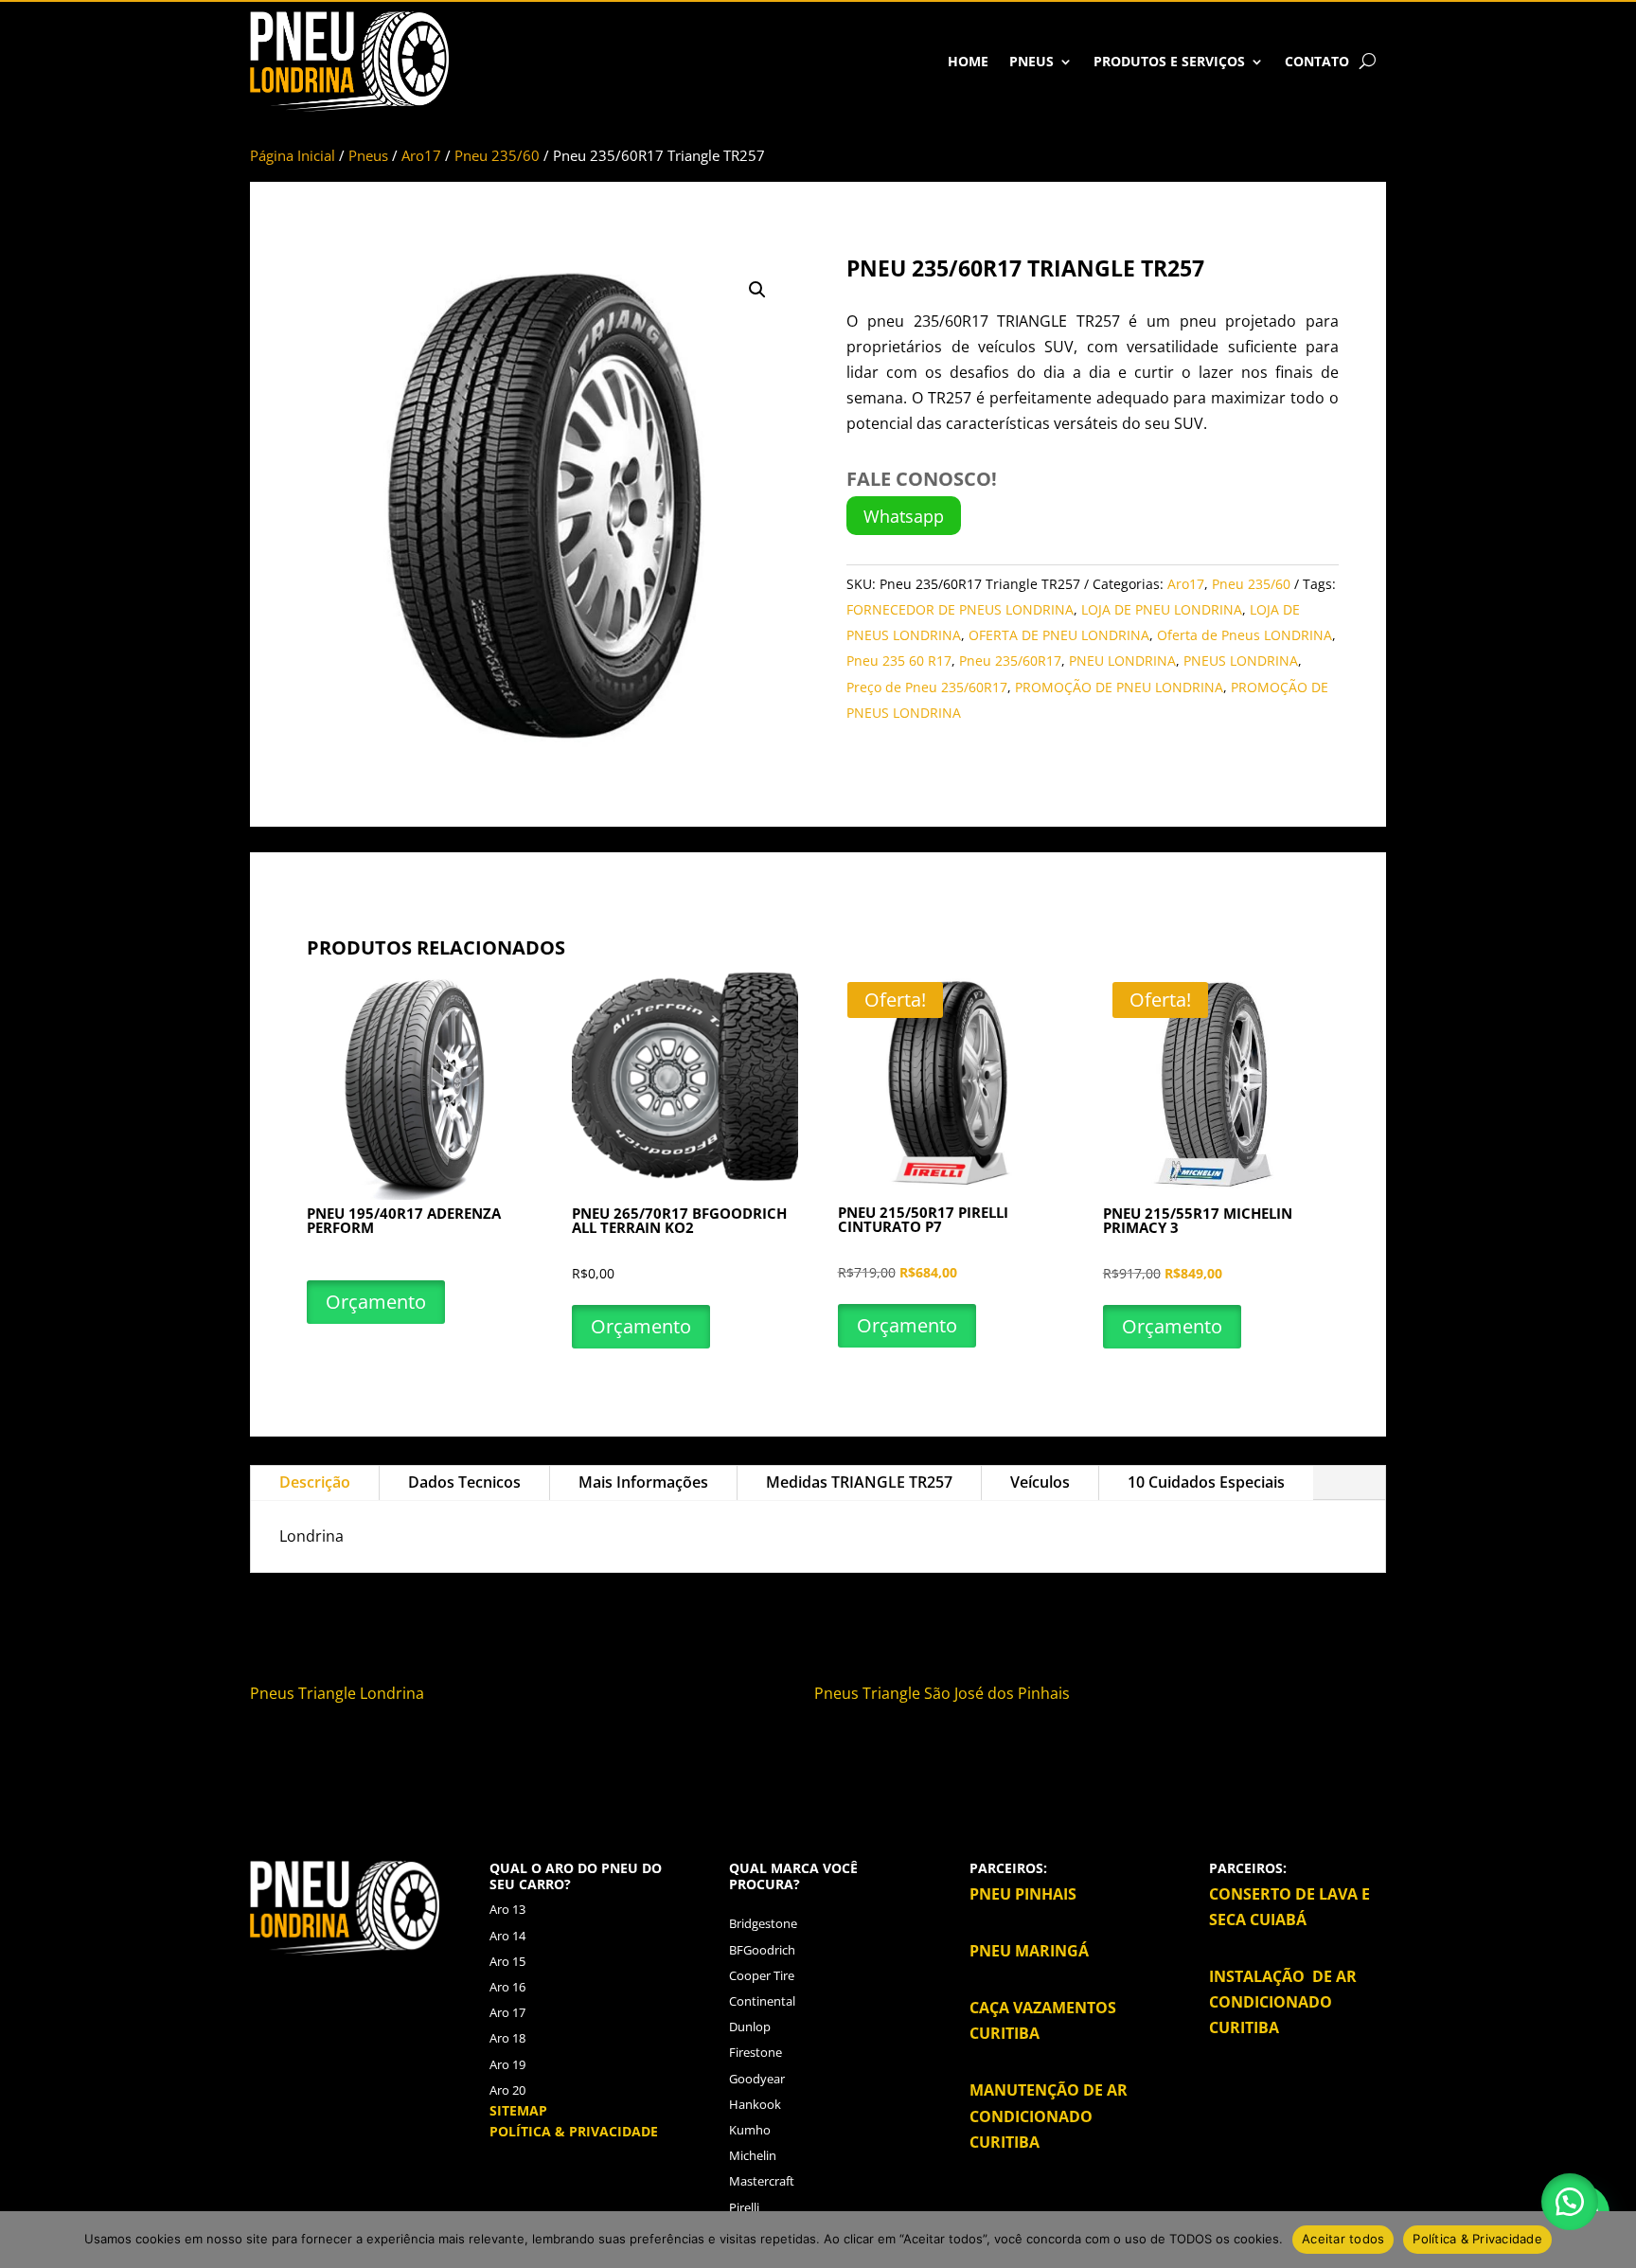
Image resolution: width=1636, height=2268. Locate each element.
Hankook (755, 2104)
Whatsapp (904, 516)
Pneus (1031, 61)
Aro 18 (507, 2038)
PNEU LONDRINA (1122, 661)
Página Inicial (293, 155)
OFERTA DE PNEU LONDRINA (1059, 635)
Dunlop (750, 2027)
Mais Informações (643, 1482)
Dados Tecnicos (464, 1482)
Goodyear (757, 2079)
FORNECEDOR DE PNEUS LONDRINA (960, 609)
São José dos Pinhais (997, 1693)
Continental (762, 2001)
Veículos (1040, 1482)
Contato (1317, 61)
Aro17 (421, 155)
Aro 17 (507, 2012)
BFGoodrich (762, 1950)
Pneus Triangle (303, 1693)
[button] (757, 290)
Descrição (315, 1482)
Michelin (753, 2155)
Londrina (394, 1693)
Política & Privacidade (1477, 2239)
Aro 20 (507, 2090)
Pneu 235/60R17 (1010, 661)
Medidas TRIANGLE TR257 (859, 1482)
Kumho (750, 2130)
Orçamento (376, 1302)
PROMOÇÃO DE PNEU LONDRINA (1119, 687)
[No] (1612, 2240)
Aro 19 (507, 2064)
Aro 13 (507, 1909)
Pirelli (744, 2207)
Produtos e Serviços (1169, 61)
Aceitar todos (1343, 2239)
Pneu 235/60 (497, 155)
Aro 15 (507, 1961)
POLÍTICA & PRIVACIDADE (574, 2131)
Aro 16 (507, 1987)
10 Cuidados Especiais (1206, 1482)
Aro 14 (507, 1936)
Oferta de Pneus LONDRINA (1245, 635)
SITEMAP (518, 2110)
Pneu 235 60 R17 (899, 661)
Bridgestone (763, 1923)
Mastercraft (762, 2181)
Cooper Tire (762, 1975)
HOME (968, 61)
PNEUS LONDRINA (1241, 661)
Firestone (756, 2052)
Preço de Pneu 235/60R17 (927, 687)
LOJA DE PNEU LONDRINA (1162, 609)
